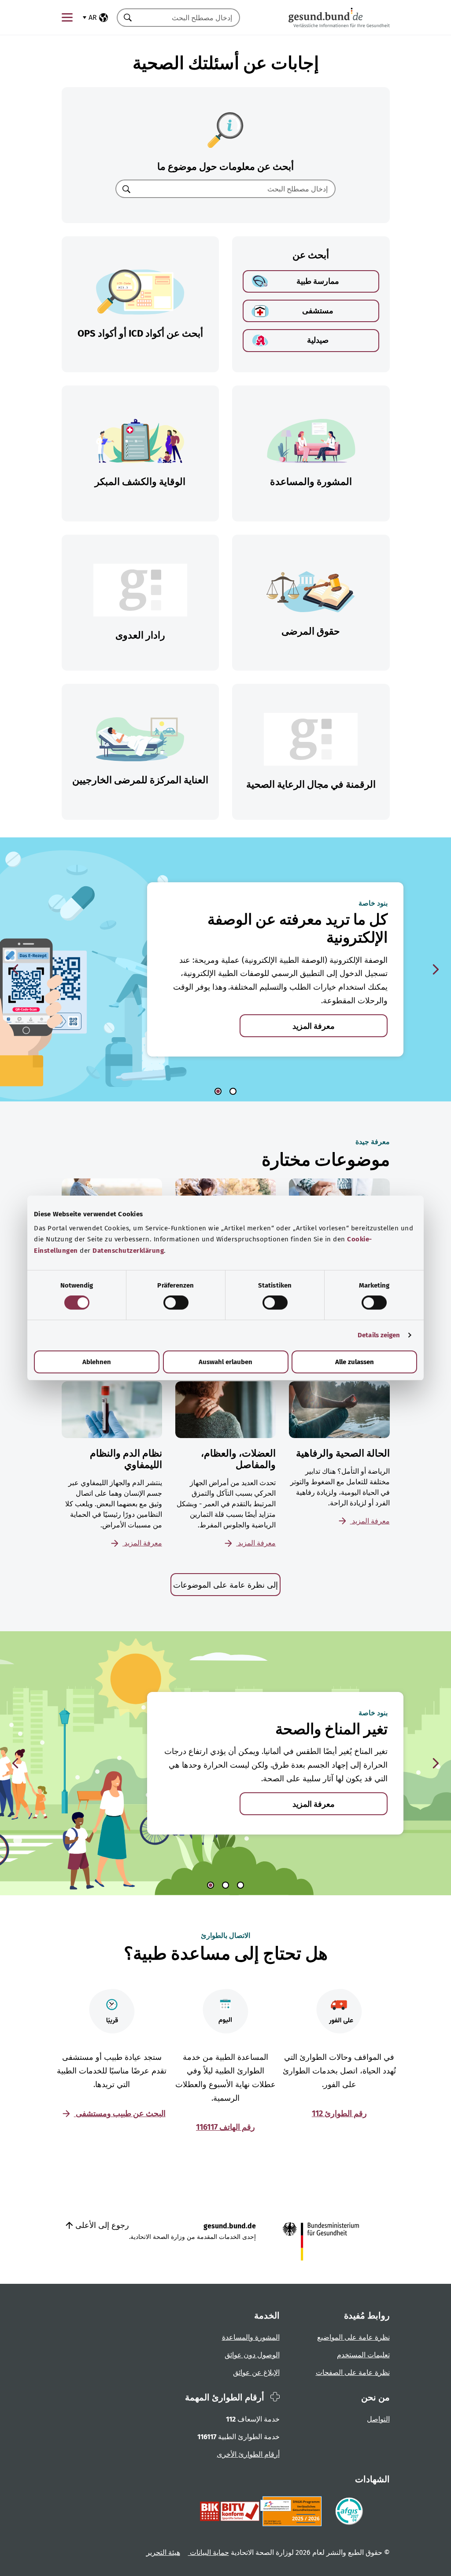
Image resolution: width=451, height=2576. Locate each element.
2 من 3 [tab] (225, 1885)
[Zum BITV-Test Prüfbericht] (230, 2511)
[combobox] (189, 18)
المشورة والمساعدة (251, 2337)
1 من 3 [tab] (211, 1885)
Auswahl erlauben (225, 1362)
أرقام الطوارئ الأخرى (248, 2454)
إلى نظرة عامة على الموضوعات (225, 1585)
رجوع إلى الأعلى (101, 2225)
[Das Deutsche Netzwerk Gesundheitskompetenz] (293, 2511)
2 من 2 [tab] (233, 1091)
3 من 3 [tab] (240, 1885)
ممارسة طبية (318, 281)
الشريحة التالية (436, 969)
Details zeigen (379, 1335)
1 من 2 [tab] (218, 1091)
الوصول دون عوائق (252, 2355)
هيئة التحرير (163, 2552)
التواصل (378, 2419)
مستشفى (318, 311)
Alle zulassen (355, 1362)
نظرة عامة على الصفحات (353, 2372)
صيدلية (318, 340)
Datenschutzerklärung (128, 1251)
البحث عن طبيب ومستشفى (120, 2114)
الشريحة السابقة (15, 969)
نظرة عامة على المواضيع (353, 2337)
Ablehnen (97, 1362)
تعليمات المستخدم (363, 2355)
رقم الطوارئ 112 (339, 2114)
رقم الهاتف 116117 (225, 2127)
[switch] (176, 1303)
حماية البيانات (209, 2552)
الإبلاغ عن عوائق (256, 2372)
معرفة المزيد (314, 1026)
